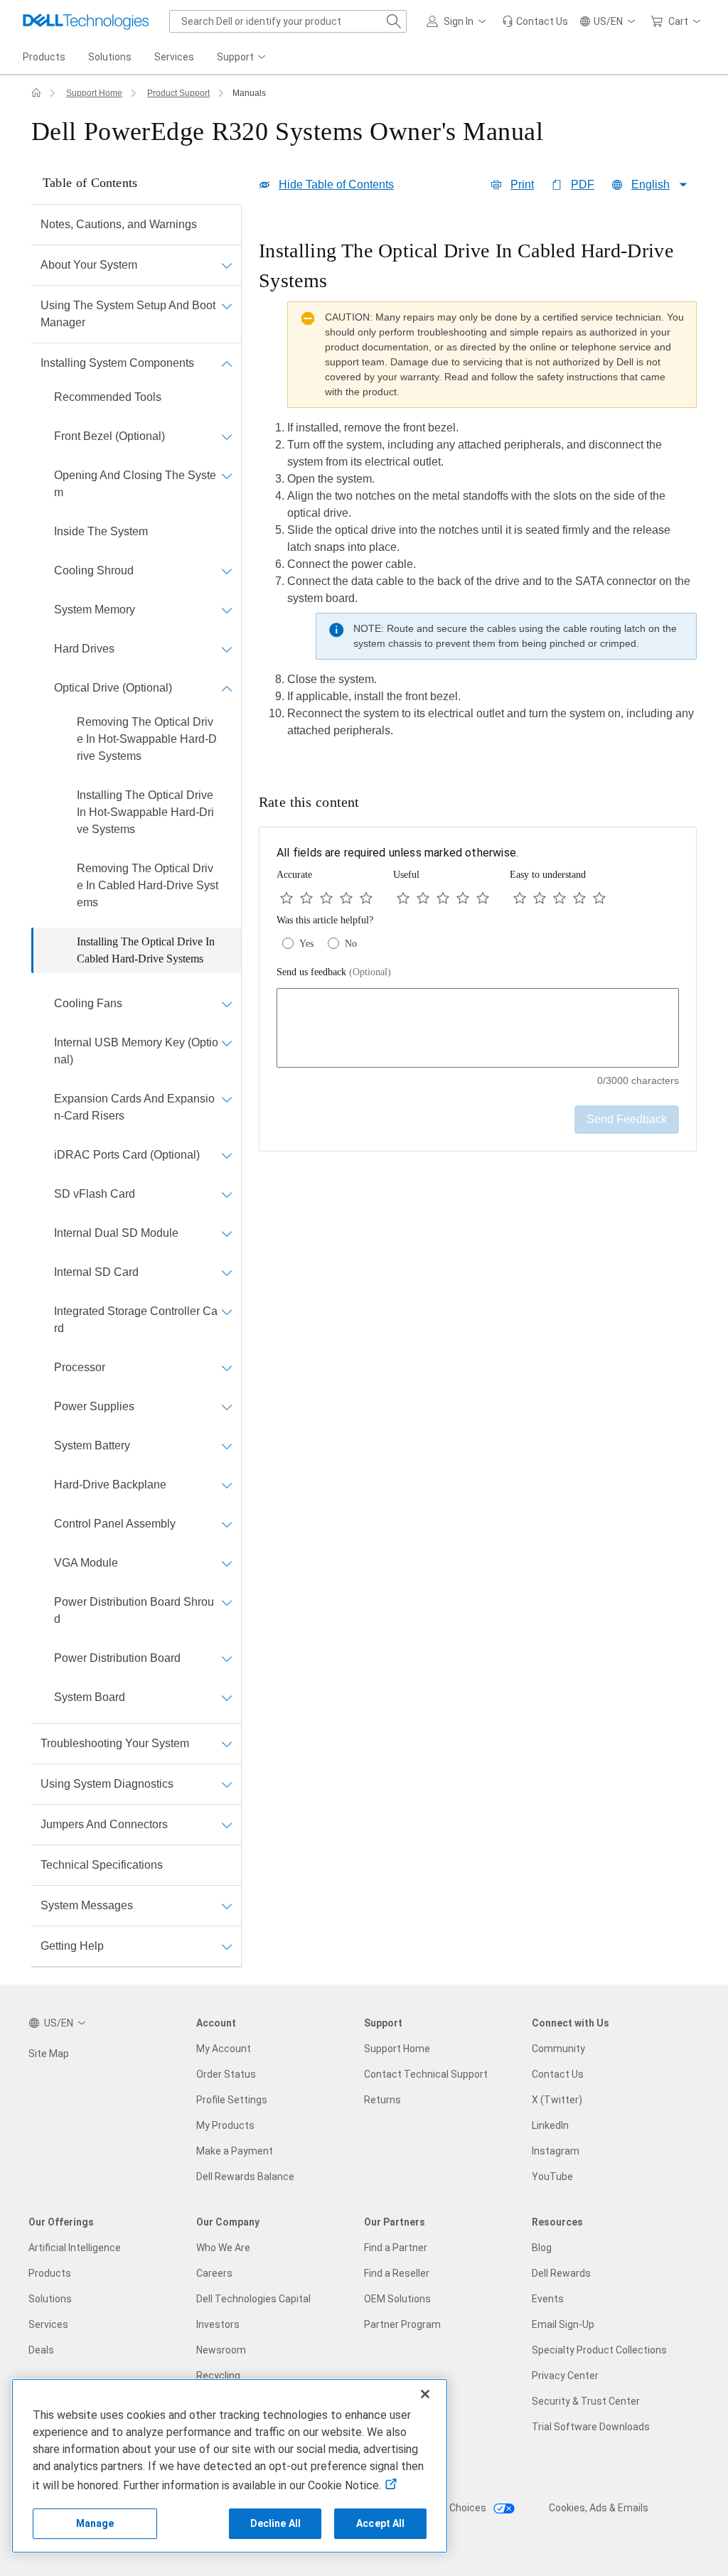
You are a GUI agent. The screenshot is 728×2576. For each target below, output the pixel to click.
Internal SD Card (96, 1272)
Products (50, 2273)
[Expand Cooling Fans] (227, 1004)
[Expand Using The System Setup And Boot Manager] (227, 306)
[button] (459, 21)
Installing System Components (117, 363)
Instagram (556, 2151)
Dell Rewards (561, 2273)
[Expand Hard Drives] (227, 649)
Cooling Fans (88, 1003)
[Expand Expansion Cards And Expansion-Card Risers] (227, 1099)
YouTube (552, 2177)
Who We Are (223, 2248)
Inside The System (101, 531)
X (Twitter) (557, 2100)
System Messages (87, 1905)
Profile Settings (232, 2100)
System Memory (95, 610)
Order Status (226, 2074)
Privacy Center (565, 2376)
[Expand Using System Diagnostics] (227, 1784)
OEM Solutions (397, 2299)
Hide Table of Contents (336, 184)
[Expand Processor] (227, 1368)
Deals (41, 2350)
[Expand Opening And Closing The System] (227, 476)
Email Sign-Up (563, 2324)
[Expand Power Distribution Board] (227, 1658)
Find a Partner (396, 2248)
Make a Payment (235, 2151)
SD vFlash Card (95, 1194)
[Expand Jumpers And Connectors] (227, 1825)
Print (522, 184)
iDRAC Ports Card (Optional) (127, 1155)
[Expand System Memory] (227, 610)
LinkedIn (550, 2125)
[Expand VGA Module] (227, 1563)
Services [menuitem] (174, 57)
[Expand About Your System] (227, 265)
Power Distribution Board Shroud (134, 1610)
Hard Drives (84, 649)
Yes (306, 944)
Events (548, 2299)
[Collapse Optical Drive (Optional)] (227, 688)
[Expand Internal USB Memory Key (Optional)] (227, 1043)
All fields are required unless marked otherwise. (397, 853)
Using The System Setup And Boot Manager (128, 314)
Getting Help (72, 1946)
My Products (225, 2125)
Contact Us (558, 2074)
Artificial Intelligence (75, 2248)
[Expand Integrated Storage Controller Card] (227, 1311)
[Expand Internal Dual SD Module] (227, 1233)
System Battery (92, 1445)
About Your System (89, 265)
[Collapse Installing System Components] (227, 363)
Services (48, 2324)
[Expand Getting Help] (227, 1946)
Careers (214, 2273)
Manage (95, 2523)
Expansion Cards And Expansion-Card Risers (134, 1107)
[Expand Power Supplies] (227, 1407)
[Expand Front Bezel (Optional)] (227, 436)
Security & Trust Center (586, 2401)
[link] (535, 21)
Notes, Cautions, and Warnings (119, 224)
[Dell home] (36, 93)
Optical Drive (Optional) (113, 688)
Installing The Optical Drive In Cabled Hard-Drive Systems (146, 950)
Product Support (178, 93)
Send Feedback (627, 1119)
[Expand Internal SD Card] (227, 1272)
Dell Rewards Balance (245, 2177)
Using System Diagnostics (107, 1784)
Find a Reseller (397, 2273)
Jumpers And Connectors (104, 1824)
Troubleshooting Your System (115, 1743)
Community (558, 2049)
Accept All (380, 2523)
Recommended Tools (108, 397)
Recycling (218, 2376)
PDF (583, 184)
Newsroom (221, 2350)
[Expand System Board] (227, 1697)
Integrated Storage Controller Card (136, 1320)
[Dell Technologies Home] (86, 21)
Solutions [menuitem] (110, 57)
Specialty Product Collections (599, 2350)
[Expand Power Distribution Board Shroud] (227, 1602)
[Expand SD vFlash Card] (227, 1194)
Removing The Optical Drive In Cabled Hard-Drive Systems (148, 885)
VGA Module (86, 1563)
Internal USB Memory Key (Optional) (136, 1051)
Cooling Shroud (94, 570)
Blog (542, 2248)
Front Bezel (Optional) (109, 436)
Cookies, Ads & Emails (599, 2508)
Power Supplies (94, 1406)
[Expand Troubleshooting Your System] (227, 1744)
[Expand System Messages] (227, 1906)
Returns (382, 2100)
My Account (224, 2049)
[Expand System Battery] (227, 1446)
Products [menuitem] (44, 57)
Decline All (276, 2523)
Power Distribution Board (117, 1658)
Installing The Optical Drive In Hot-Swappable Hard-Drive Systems (145, 812)
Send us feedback (334, 972)
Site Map (49, 2054)
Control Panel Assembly (115, 1524)
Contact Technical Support (426, 2074)
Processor (80, 1367)
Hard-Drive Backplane (110, 1485)
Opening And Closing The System (135, 484)
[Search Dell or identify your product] (394, 21)
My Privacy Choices (443, 2508)
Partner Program (402, 2324)
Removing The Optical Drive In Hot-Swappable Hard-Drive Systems (147, 739)
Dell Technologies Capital (253, 2299)
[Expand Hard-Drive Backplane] (227, 1485)
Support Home (94, 93)
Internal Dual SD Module (116, 1233)
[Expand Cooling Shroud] (227, 571)
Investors (218, 2324)
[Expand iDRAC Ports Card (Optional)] (227, 1155)
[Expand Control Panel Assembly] (227, 1524)
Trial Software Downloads (591, 2427)
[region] (478, 493)
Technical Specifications (102, 1865)
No (351, 944)
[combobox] (288, 21)
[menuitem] (242, 58)
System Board (90, 1697)
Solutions (50, 2299)
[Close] (425, 2394)
